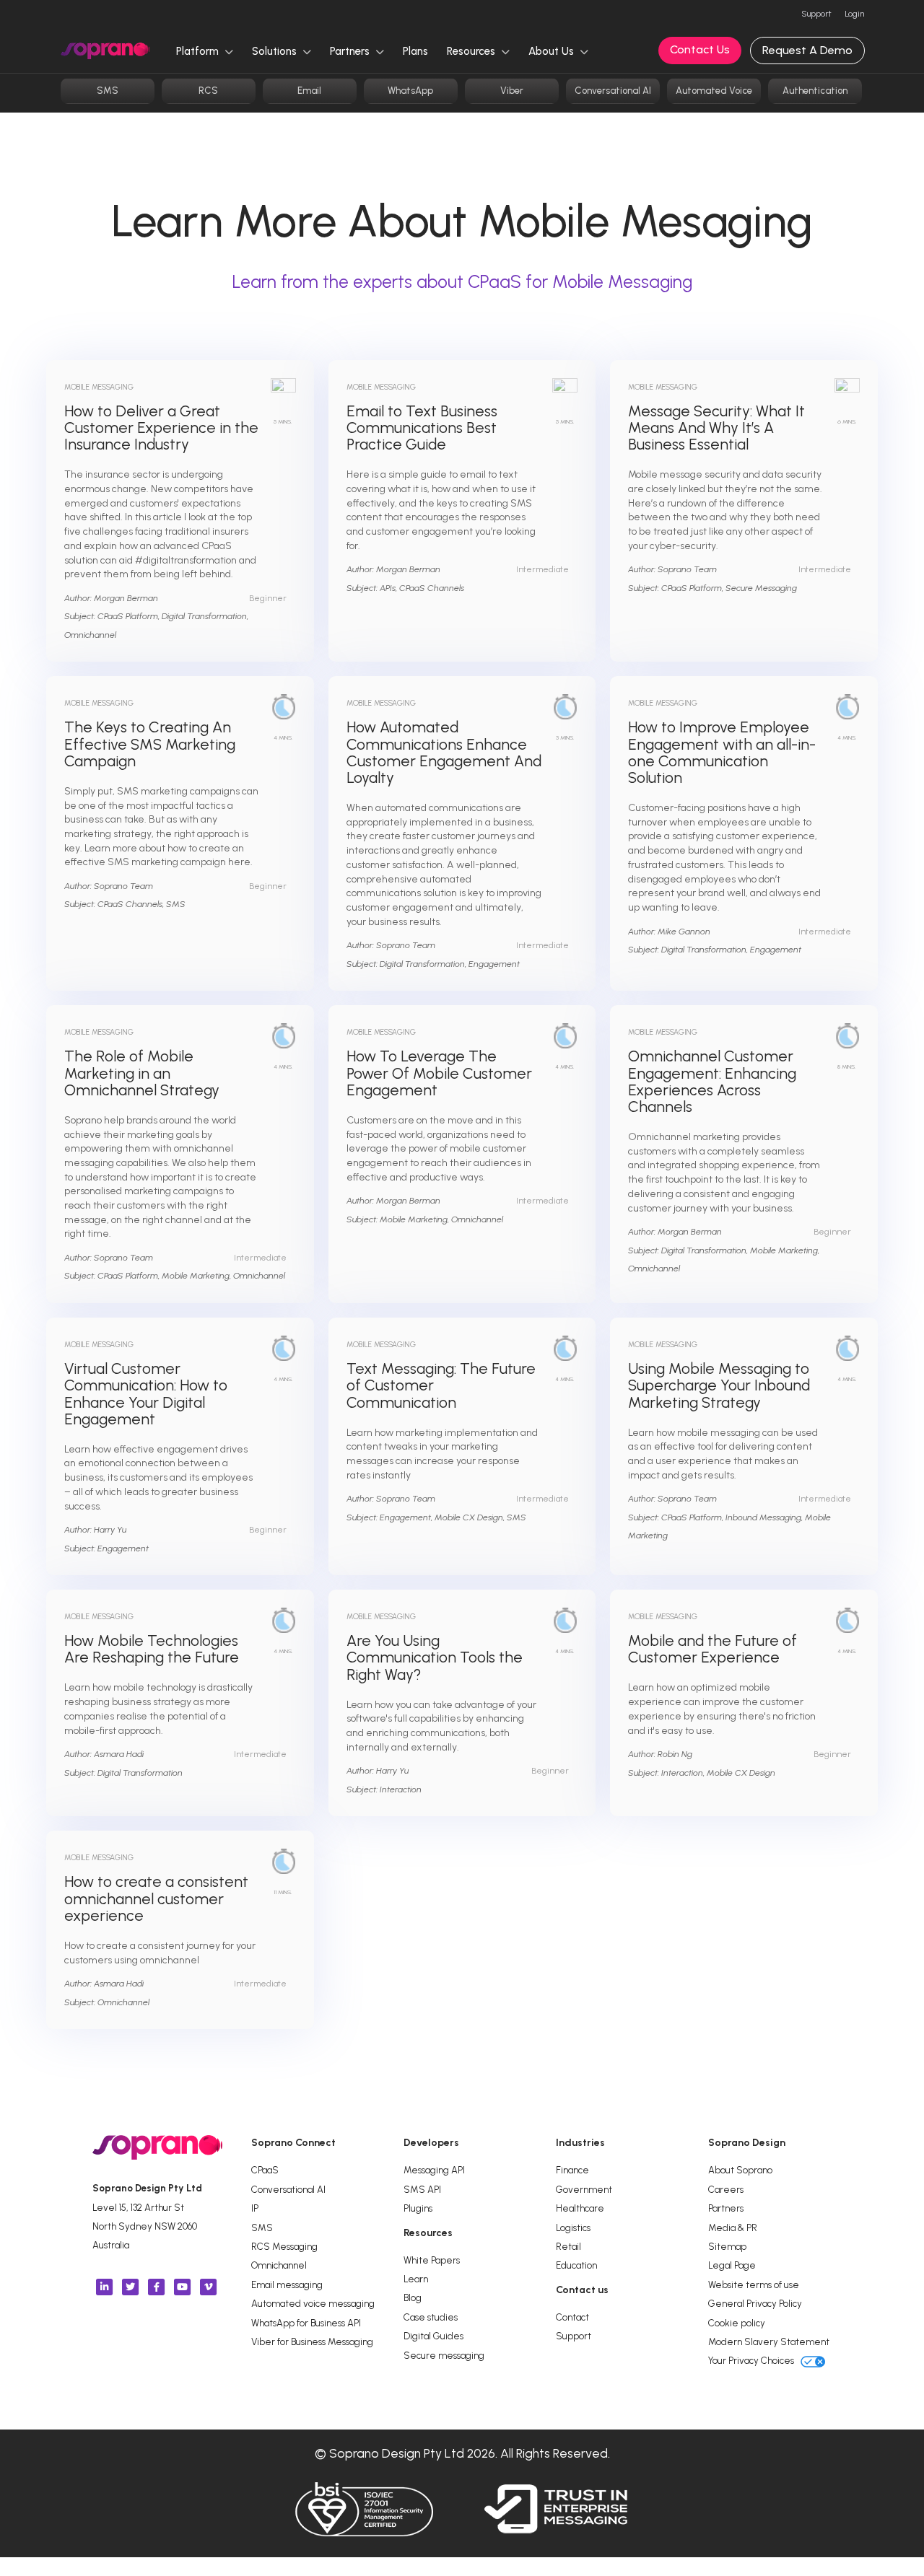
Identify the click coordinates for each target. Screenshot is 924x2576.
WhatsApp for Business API (306, 2323)
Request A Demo (807, 50)
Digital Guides (433, 2336)
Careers (726, 2189)
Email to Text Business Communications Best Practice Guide (422, 428)
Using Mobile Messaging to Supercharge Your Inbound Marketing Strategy (719, 1385)
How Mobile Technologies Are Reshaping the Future (152, 1649)
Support (816, 14)
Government (584, 2189)
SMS (108, 91)
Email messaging (287, 2284)
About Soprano (740, 2170)
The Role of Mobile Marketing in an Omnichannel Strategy (142, 1073)
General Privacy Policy (755, 2303)
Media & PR (733, 2227)
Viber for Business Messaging (312, 2341)
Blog (413, 2297)
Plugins (418, 2208)
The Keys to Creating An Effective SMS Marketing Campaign (150, 744)
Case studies (431, 2317)
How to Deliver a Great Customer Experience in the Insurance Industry (161, 428)
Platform (199, 51)
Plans (415, 51)
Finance (572, 2170)
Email (309, 91)
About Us (553, 51)
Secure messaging (444, 2355)
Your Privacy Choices (752, 2360)
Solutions (276, 51)
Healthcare (580, 2208)
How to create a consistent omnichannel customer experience (156, 1898)
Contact (572, 2317)
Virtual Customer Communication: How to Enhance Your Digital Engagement (146, 1394)
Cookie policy (737, 2323)
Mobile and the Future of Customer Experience (712, 1649)
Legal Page (732, 2265)
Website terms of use (754, 2284)
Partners (351, 51)
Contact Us (700, 49)
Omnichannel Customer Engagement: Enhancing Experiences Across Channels (712, 1081)
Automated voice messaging (313, 2303)
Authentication (815, 91)
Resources (472, 51)
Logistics (573, 2227)
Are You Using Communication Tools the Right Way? (435, 1657)
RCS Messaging (284, 2246)
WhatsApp (410, 91)
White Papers (432, 2260)
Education (576, 2265)
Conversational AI (613, 91)
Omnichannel (279, 2265)
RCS (208, 91)
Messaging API (434, 2170)
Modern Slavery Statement (769, 2341)
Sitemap (727, 2246)
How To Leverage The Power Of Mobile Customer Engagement (439, 1073)
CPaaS (265, 2170)
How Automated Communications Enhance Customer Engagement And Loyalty (444, 752)
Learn (416, 2279)
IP (255, 2208)
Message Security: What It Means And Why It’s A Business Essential (716, 428)
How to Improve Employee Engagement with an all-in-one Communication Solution (722, 752)
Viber (512, 91)
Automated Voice (714, 91)
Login (854, 14)
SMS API (422, 2189)
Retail (568, 2246)
